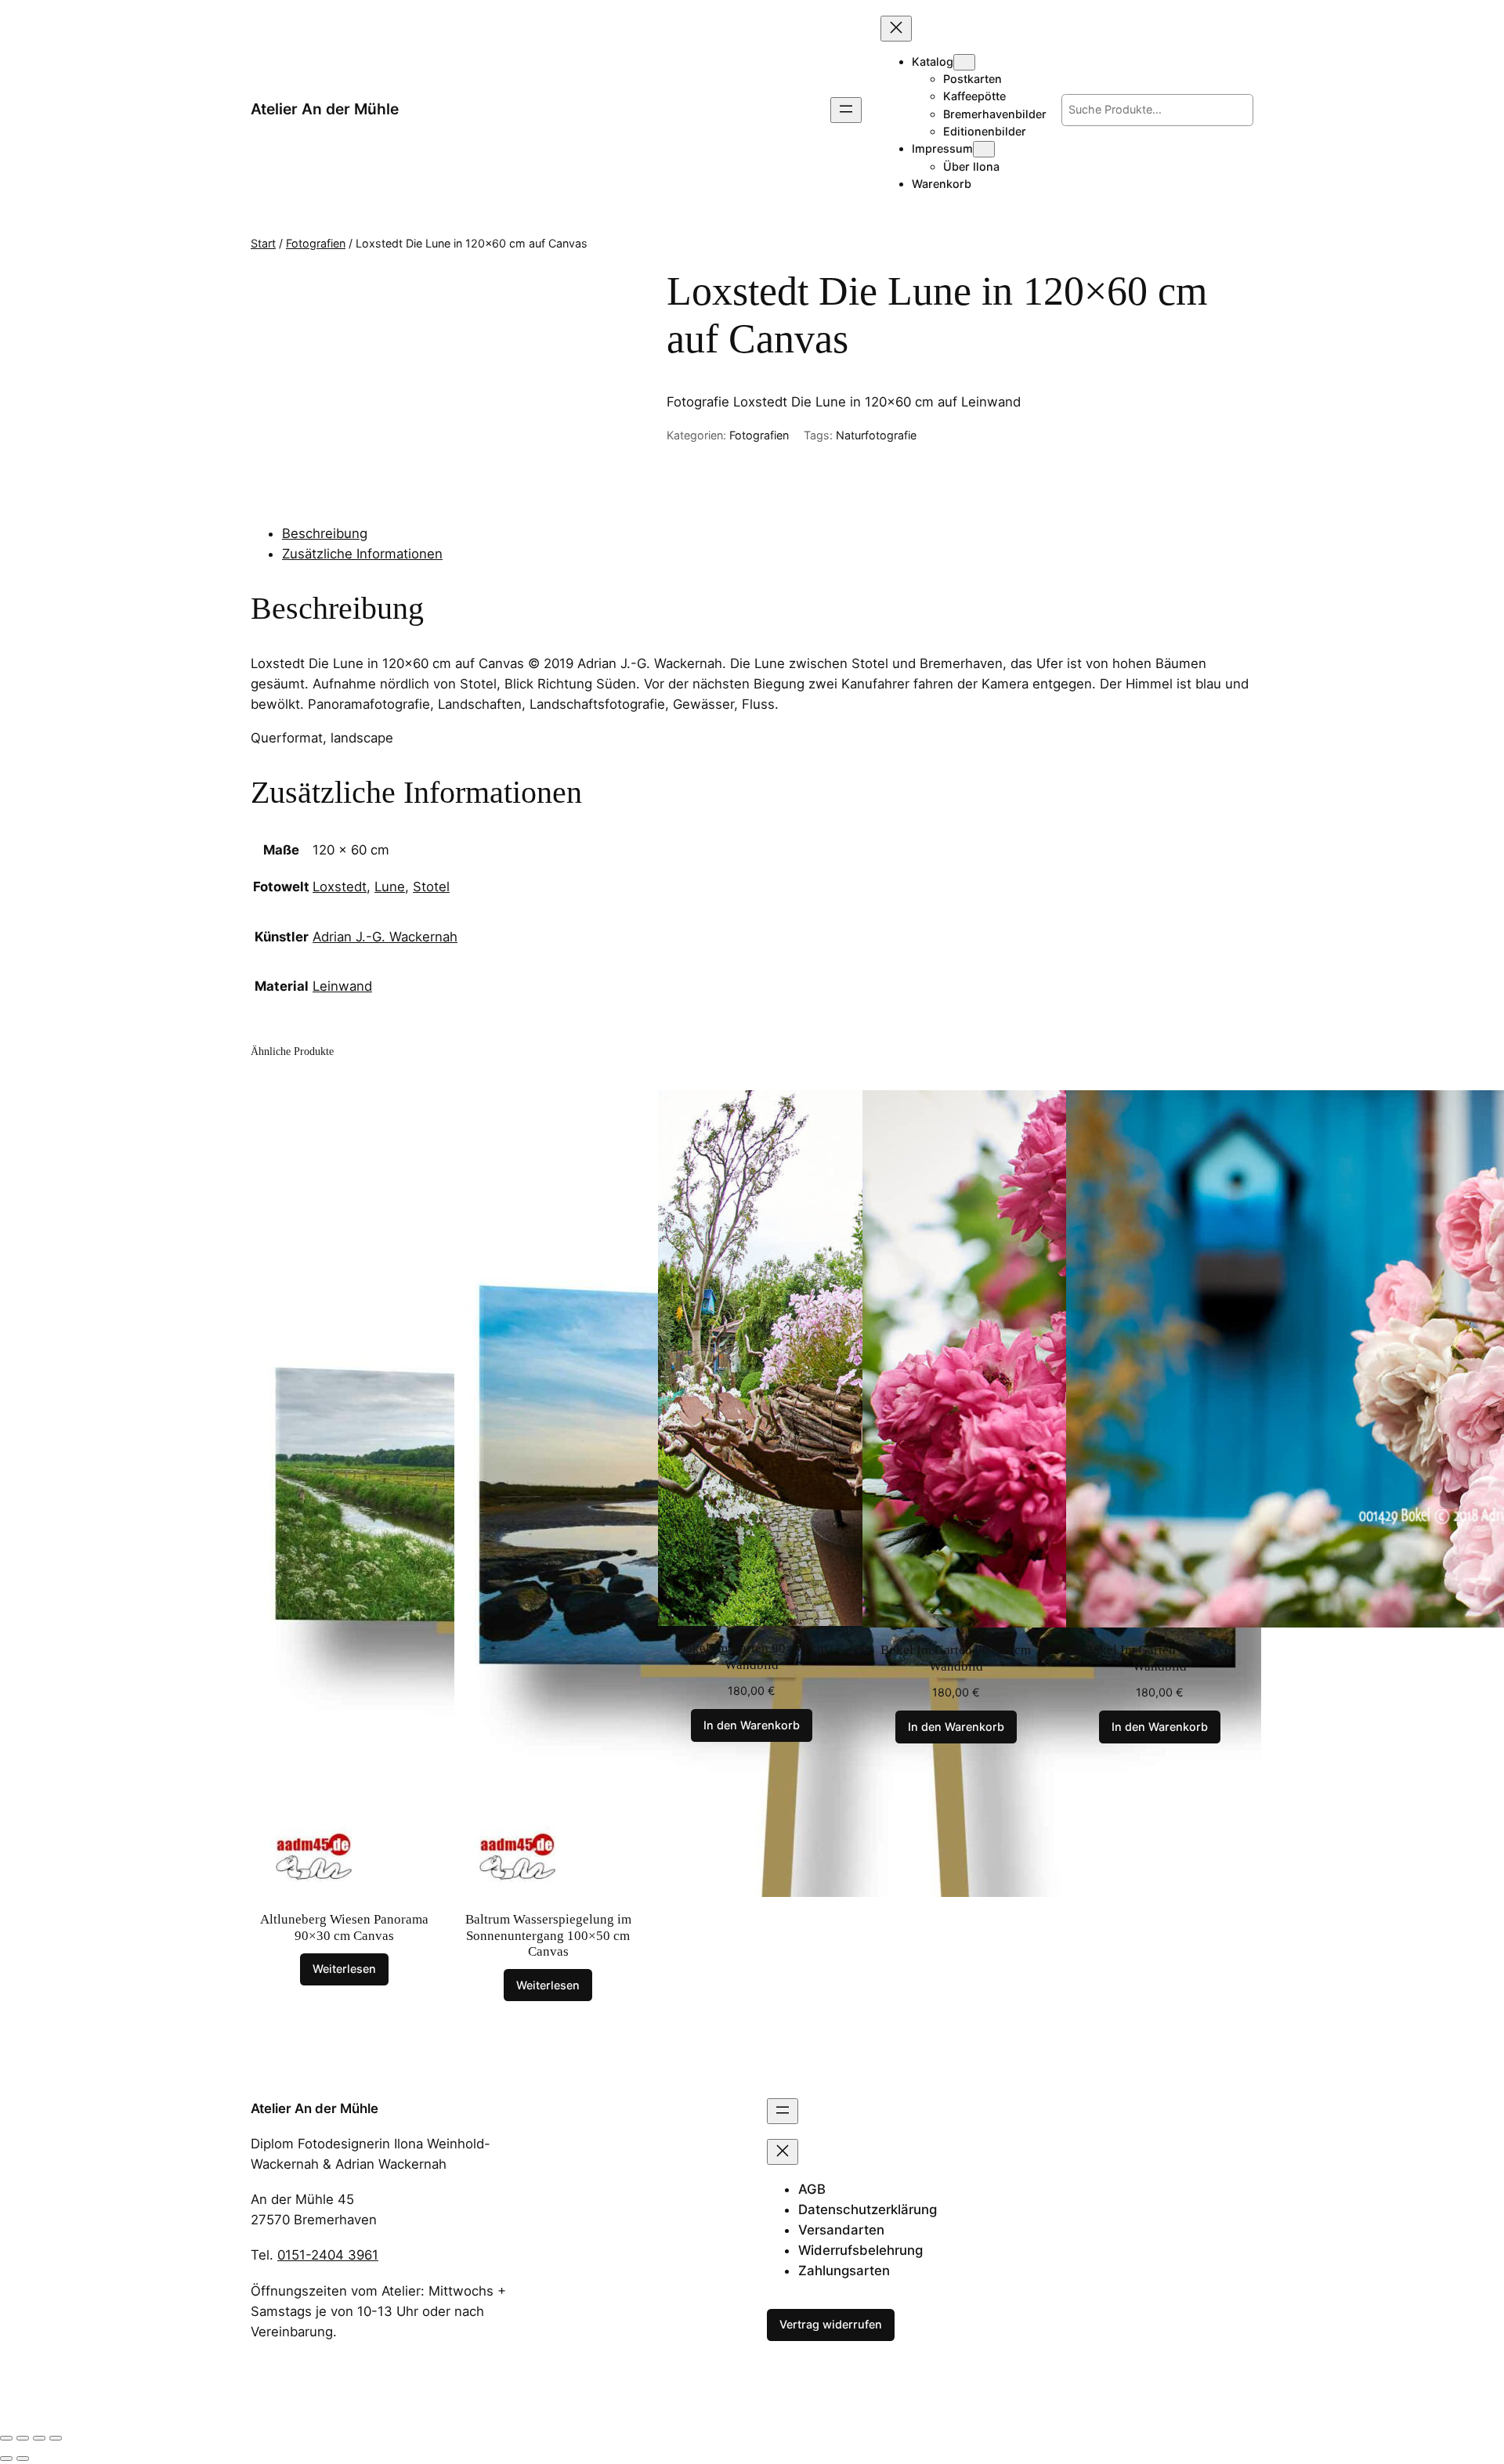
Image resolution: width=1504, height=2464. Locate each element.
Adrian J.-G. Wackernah (385, 937)
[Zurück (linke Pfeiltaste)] (6, 2459)
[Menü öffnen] (846, 110)
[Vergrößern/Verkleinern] (6, 2438)
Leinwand (342, 986)
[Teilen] (39, 2438)
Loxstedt (340, 887)
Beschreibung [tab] (325, 533)
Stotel (431, 887)
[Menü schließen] (896, 29)
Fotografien (316, 243)
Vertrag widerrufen (831, 2324)
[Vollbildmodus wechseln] (23, 2438)
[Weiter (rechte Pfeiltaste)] (23, 2459)
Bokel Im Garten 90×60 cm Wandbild (752, 1656)
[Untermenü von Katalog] (964, 62)
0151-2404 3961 (328, 2255)
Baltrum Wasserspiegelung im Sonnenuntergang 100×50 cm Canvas (548, 1935)
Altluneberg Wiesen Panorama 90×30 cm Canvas (344, 1927)
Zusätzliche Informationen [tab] (362, 554)
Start (263, 243)
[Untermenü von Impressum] (984, 149)
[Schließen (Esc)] (56, 2438)
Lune (390, 887)
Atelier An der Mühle (325, 109)
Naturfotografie (876, 435)
